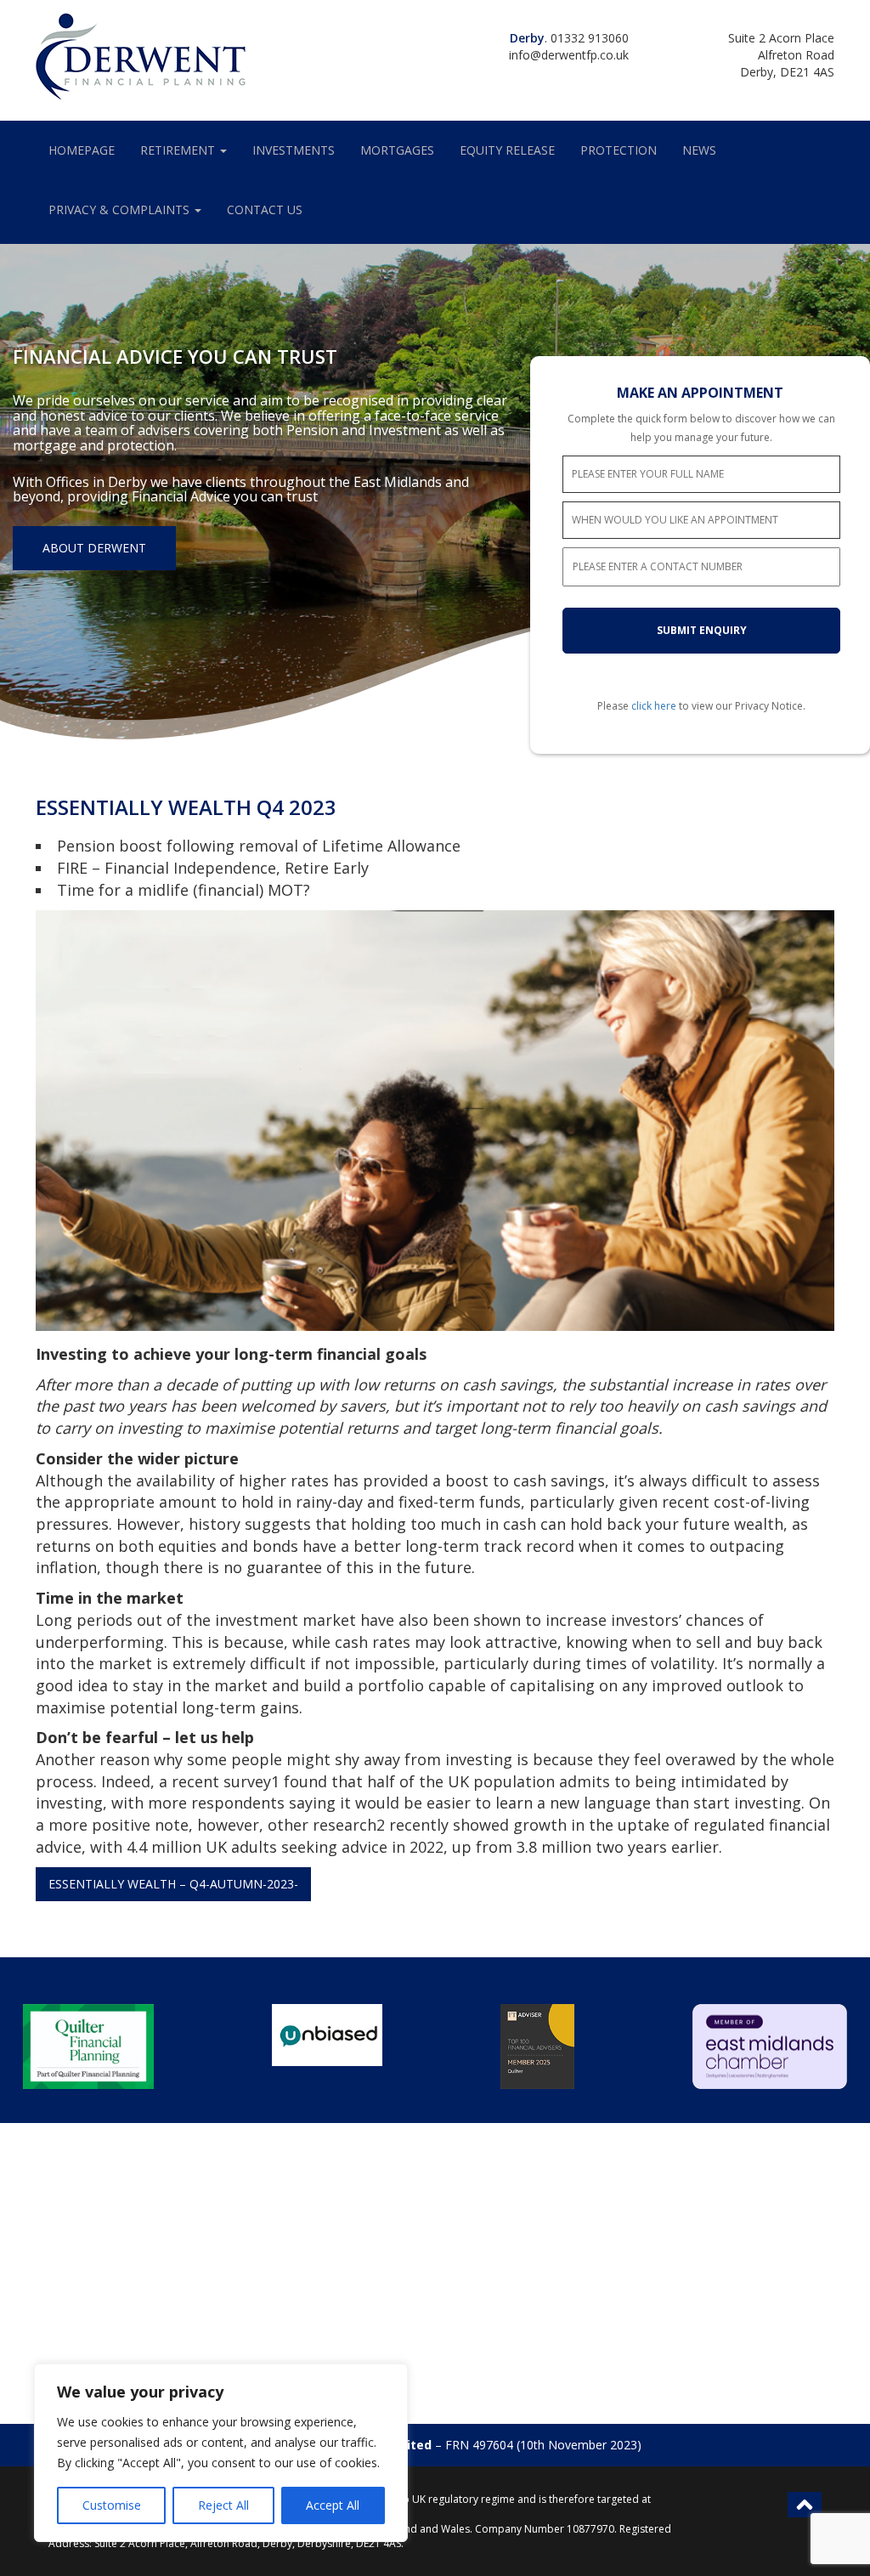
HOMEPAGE (82, 150)
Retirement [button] (179, 150)
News (699, 150)
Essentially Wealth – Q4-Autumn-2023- (173, 1884)
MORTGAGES (397, 150)
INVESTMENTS (294, 150)
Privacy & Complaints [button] (121, 209)
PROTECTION (619, 150)
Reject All (223, 2505)
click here (654, 706)
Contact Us (265, 209)
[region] (221, 2453)
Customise (112, 2505)
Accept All (333, 2505)
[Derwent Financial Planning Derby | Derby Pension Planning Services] (142, 55)
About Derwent (94, 548)
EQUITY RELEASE (507, 150)
